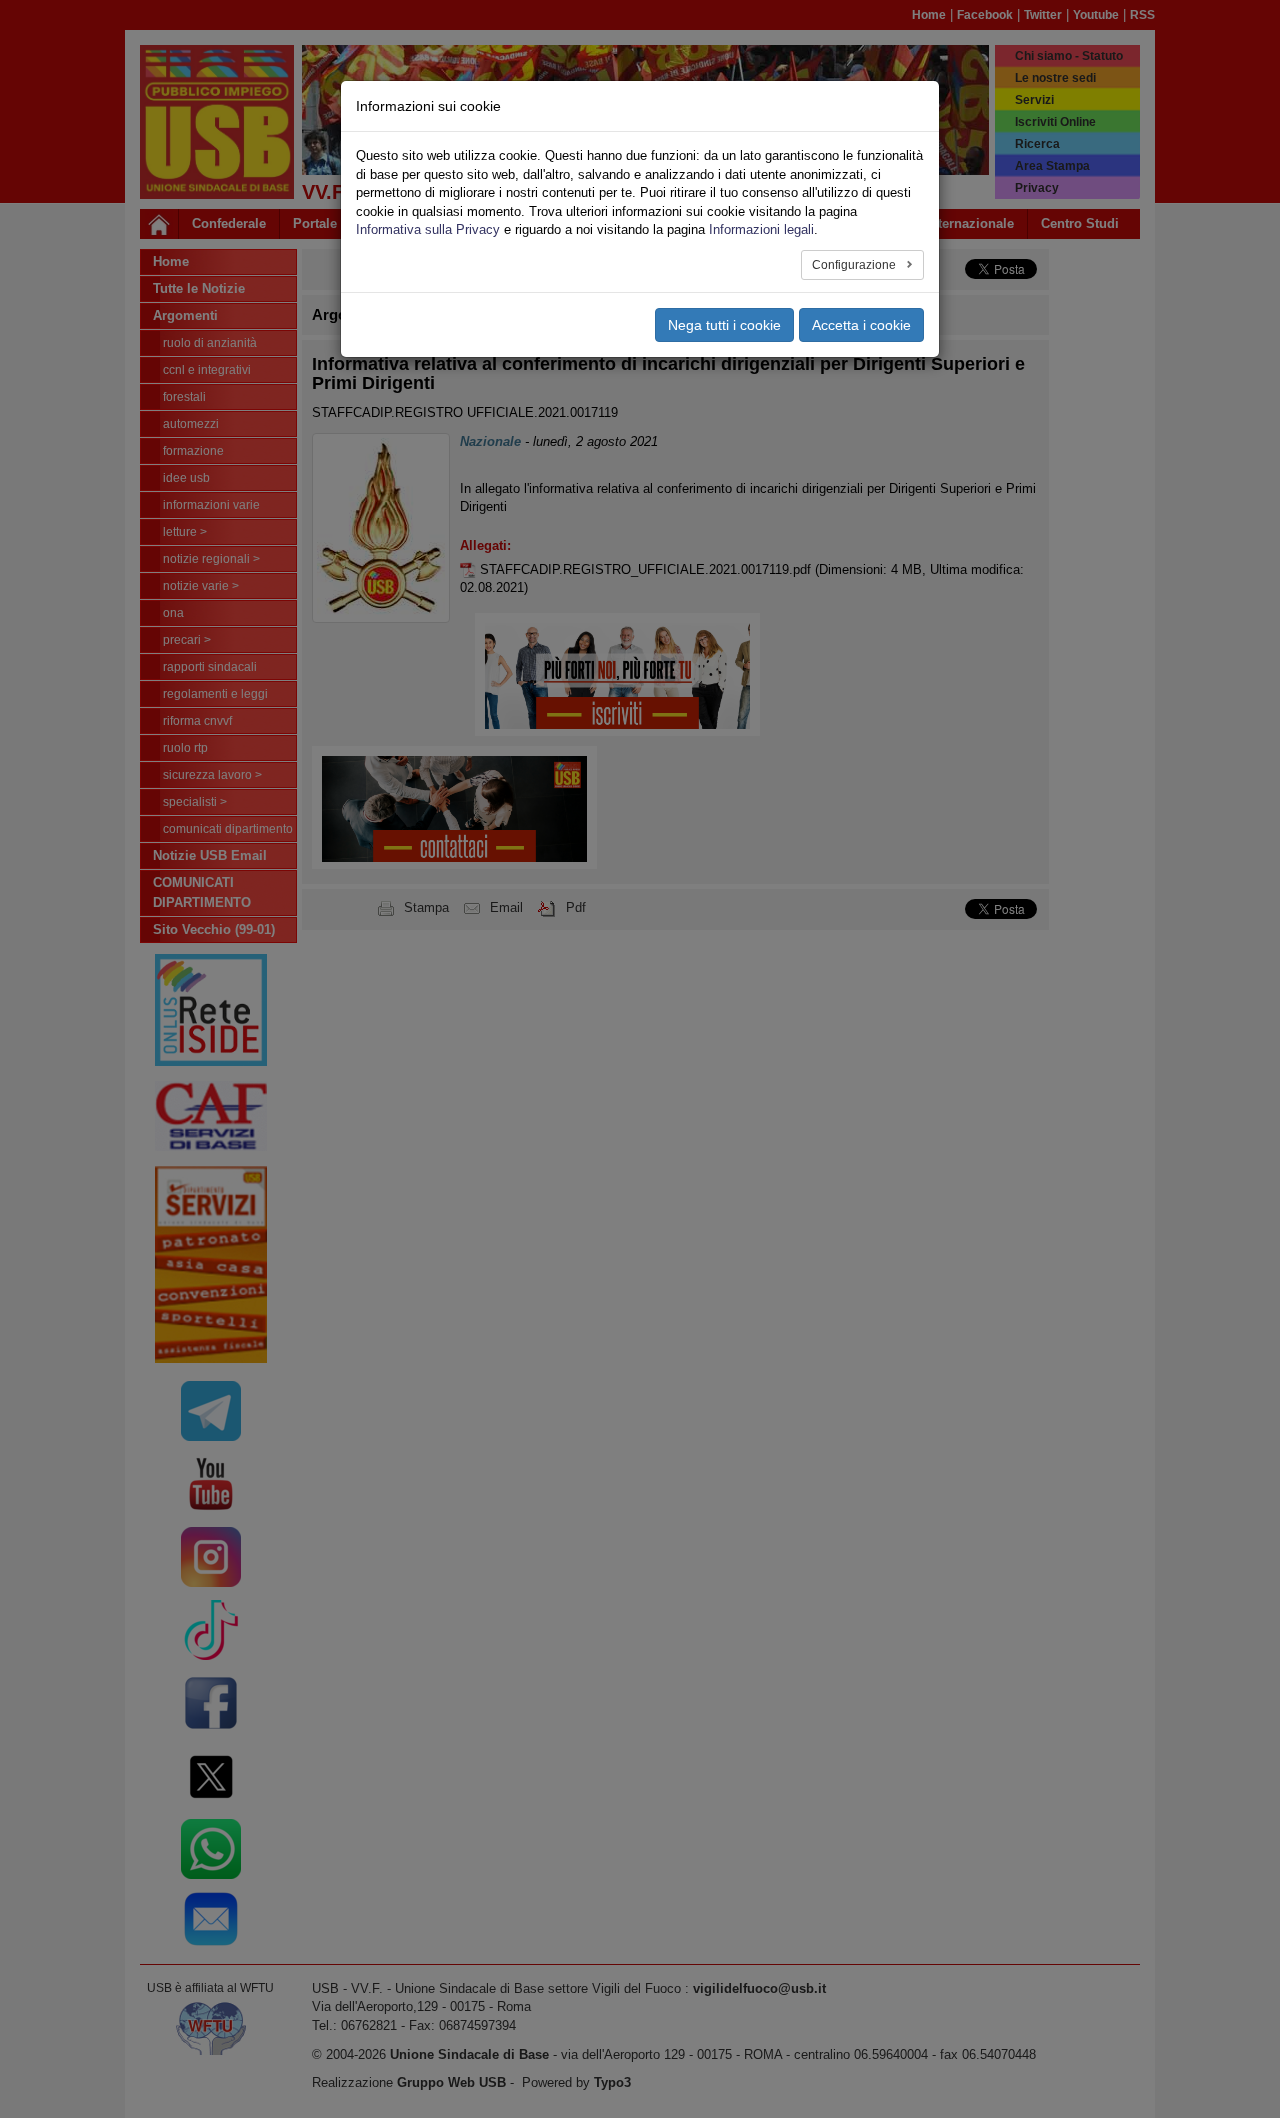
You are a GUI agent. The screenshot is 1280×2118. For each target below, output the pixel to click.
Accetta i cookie (861, 325)
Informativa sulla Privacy (428, 229)
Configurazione (855, 265)
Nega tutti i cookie (724, 325)
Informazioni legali (761, 229)
